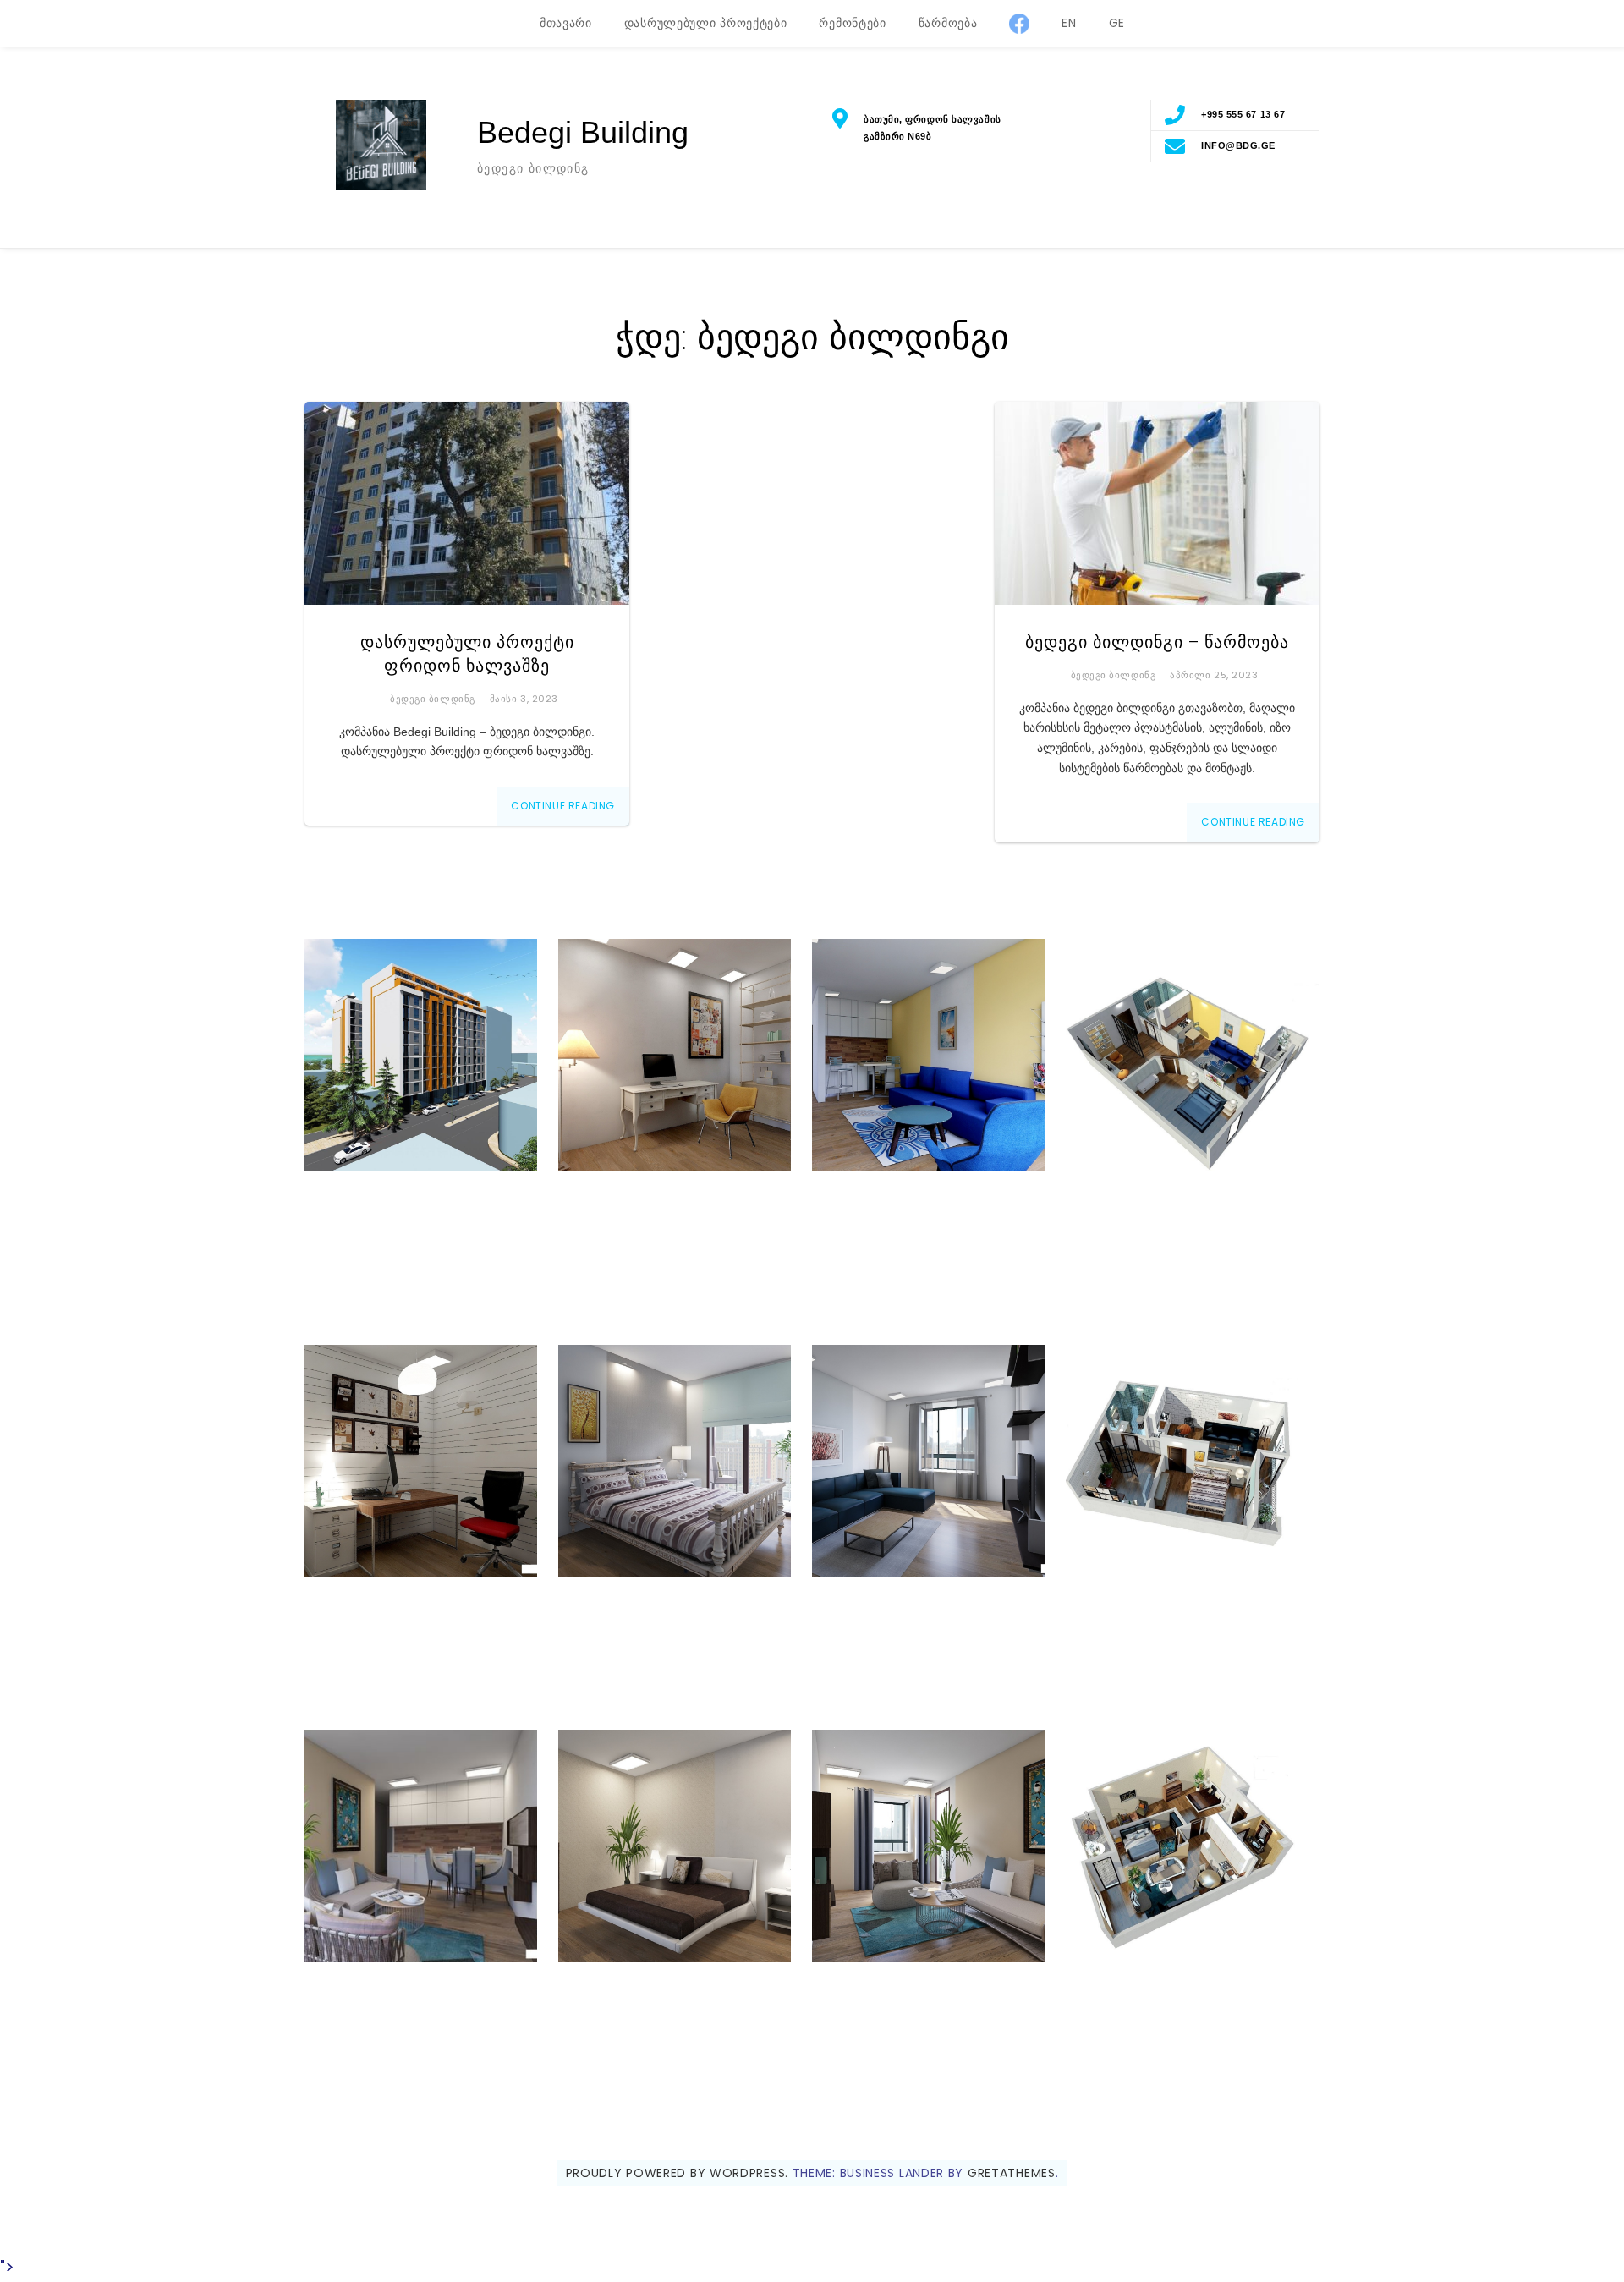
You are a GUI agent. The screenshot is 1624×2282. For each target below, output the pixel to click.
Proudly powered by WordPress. (677, 2173)
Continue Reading (563, 806)
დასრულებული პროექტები (706, 23)
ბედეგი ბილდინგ (433, 699)
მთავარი (566, 23)
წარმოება (948, 23)
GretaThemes (1012, 2173)
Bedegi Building (583, 132)
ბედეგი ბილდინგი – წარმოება (1157, 642)
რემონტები (852, 23)
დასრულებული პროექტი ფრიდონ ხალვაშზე (467, 654)
